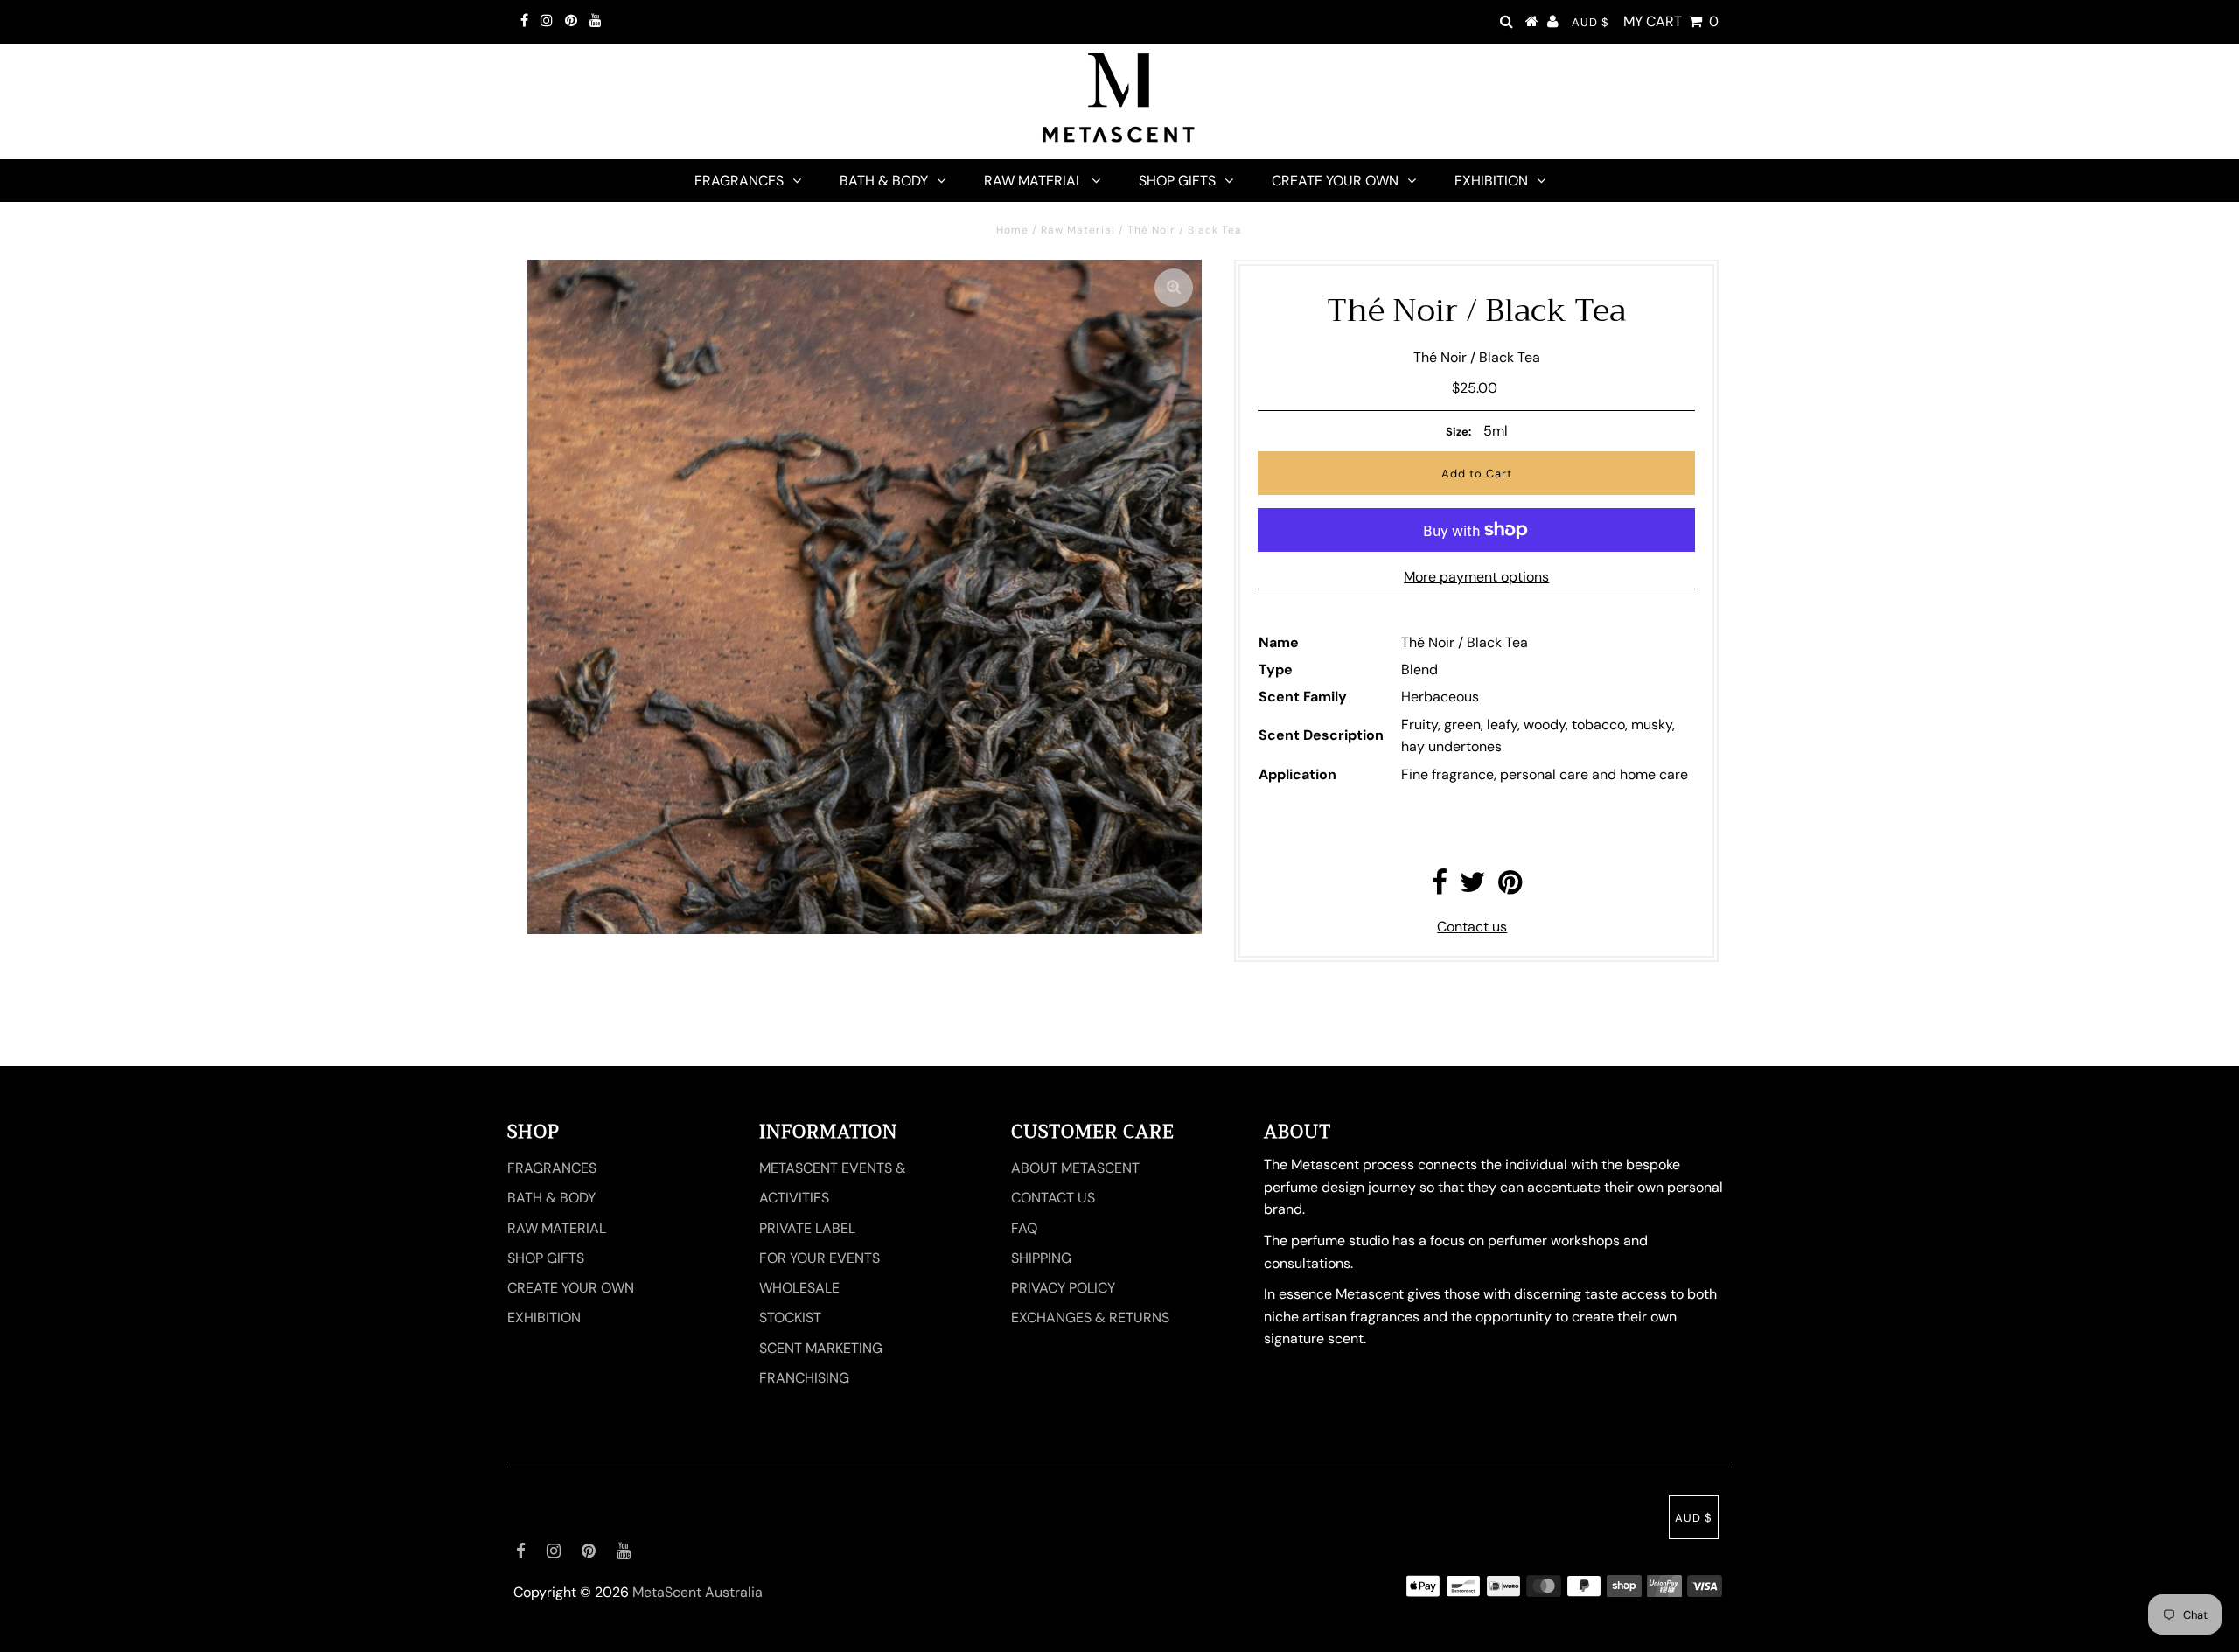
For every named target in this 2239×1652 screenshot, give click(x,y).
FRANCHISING (804, 1378)
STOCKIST (790, 1317)
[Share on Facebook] (1440, 887)
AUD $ (1590, 22)
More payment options (1476, 577)
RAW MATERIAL (1033, 181)
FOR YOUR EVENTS (820, 1258)
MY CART (1671, 21)
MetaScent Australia (698, 1592)
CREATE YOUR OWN (1335, 181)
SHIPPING (1041, 1258)
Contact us (1472, 927)
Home (1012, 230)
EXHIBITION (1491, 181)
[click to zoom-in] (1174, 288)
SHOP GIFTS (1177, 181)
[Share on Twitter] (1473, 887)
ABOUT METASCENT (1075, 1168)
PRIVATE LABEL (807, 1228)
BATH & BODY (884, 181)
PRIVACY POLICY (1063, 1288)
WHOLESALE (799, 1288)
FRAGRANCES (739, 181)
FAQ (1024, 1228)
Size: (1458, 432)
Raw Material (1078, 230)
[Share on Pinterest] (1510, 887)
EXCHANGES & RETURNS (1090, 1317)
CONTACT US (1053, 1198)
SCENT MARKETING (821, 1348)
